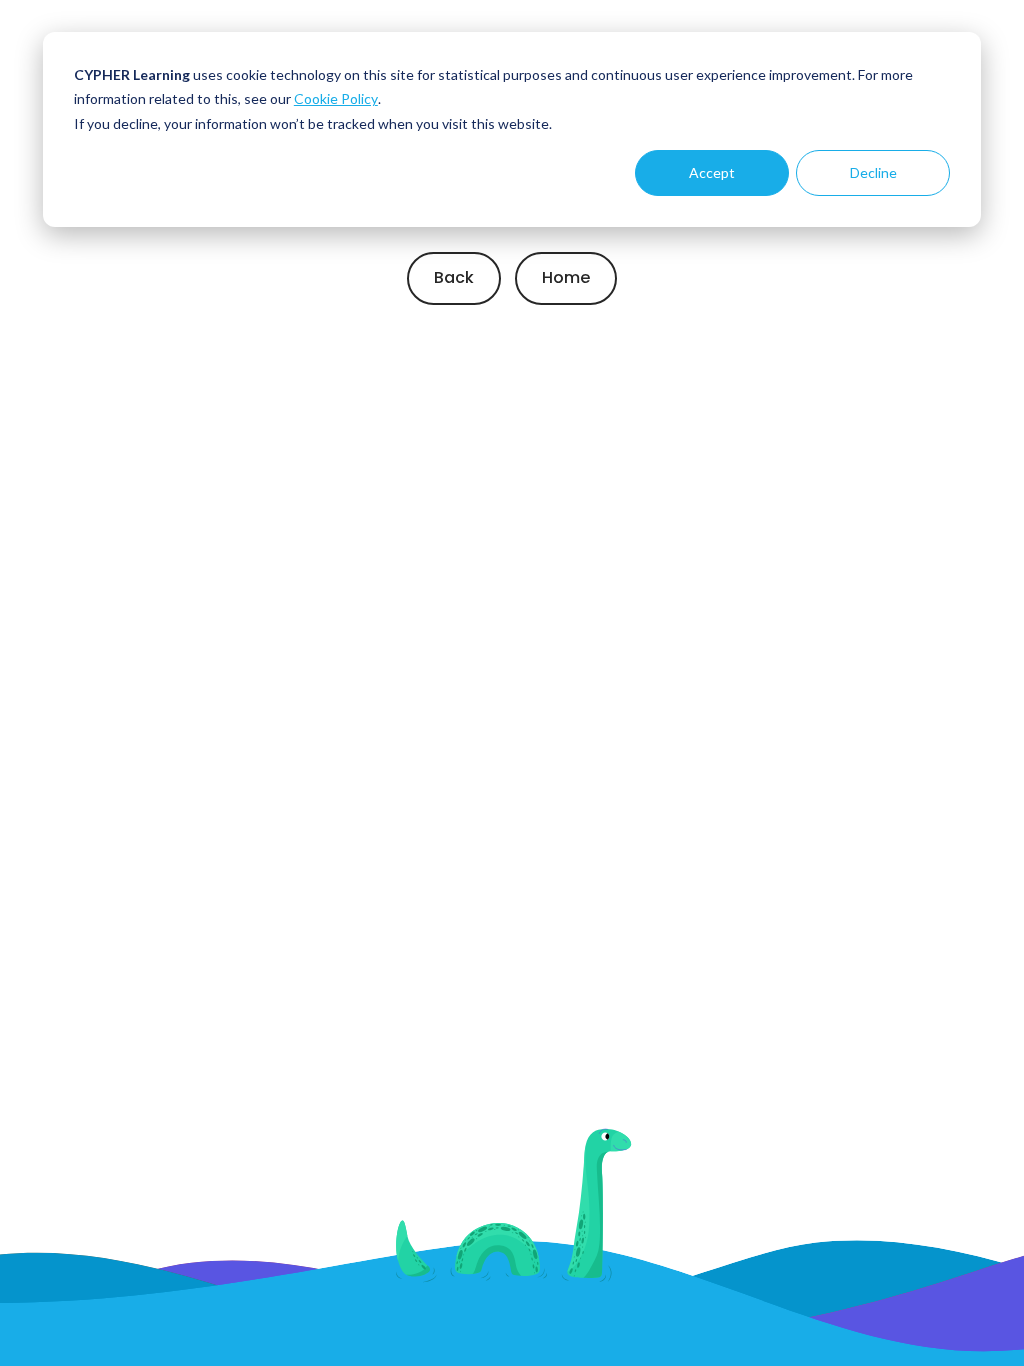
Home (566, 277)
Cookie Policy (336, 98)
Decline (873, 172)
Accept (712, 172)
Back (454, 277)
